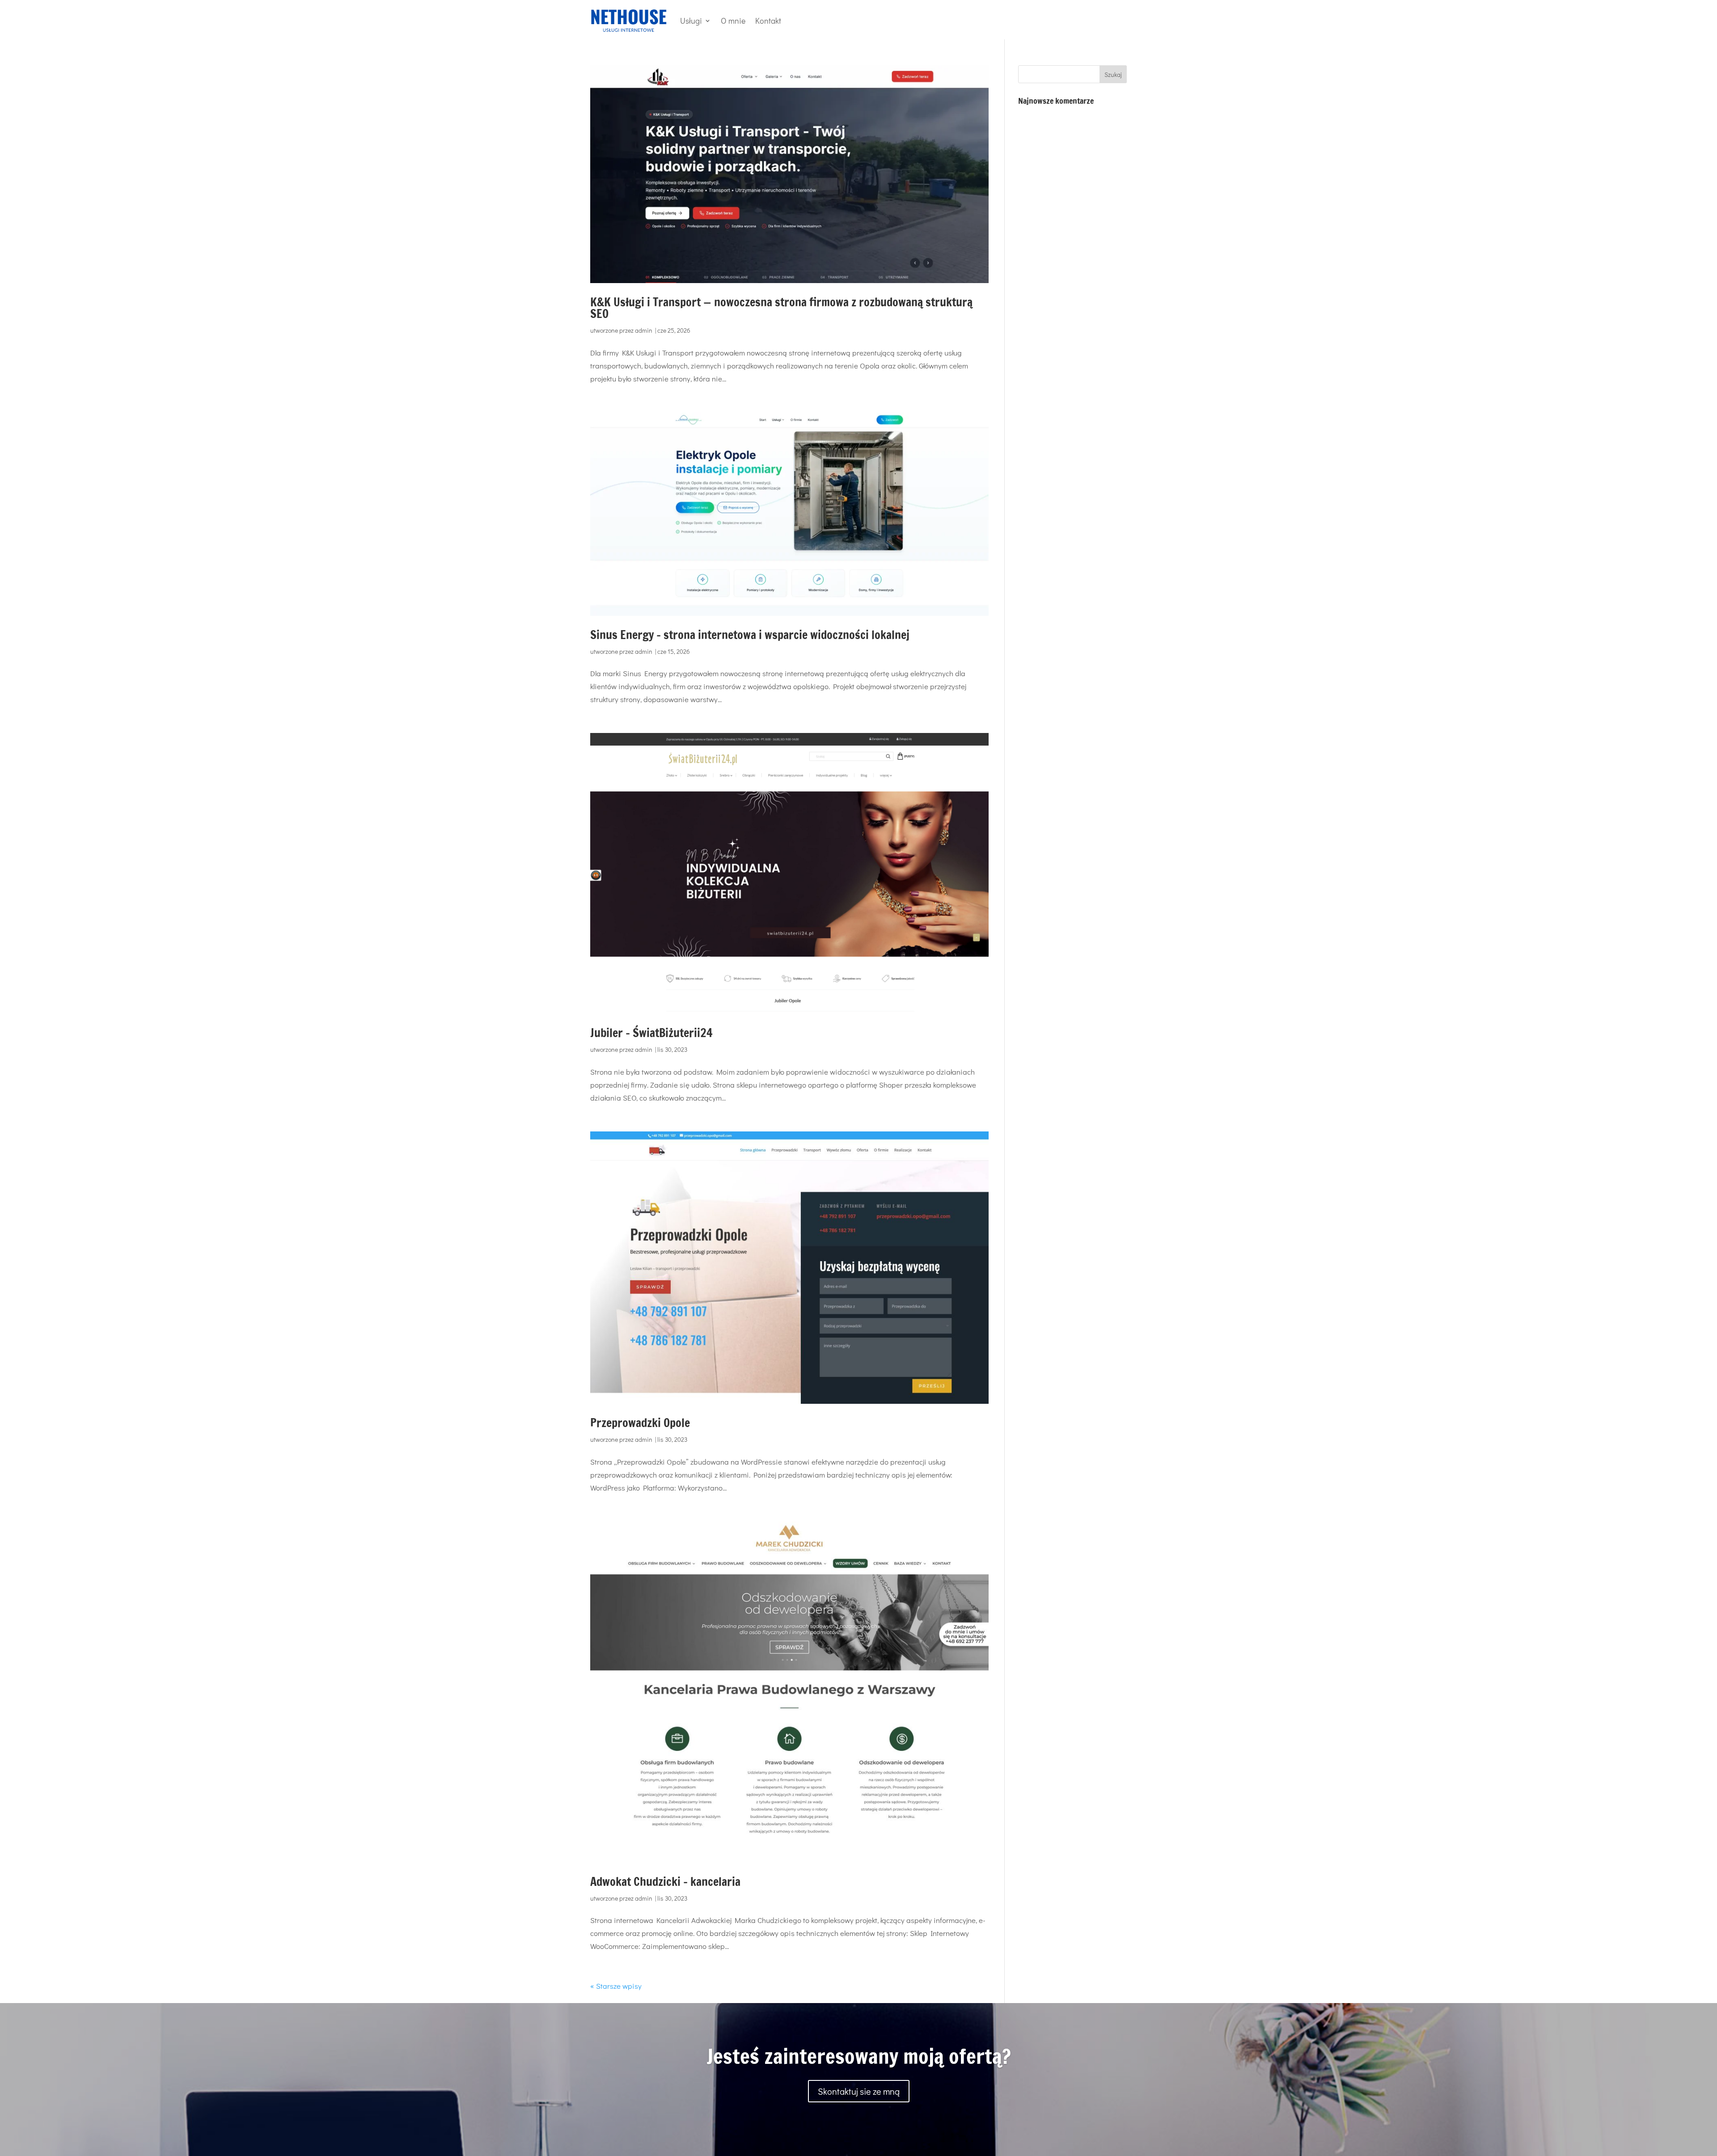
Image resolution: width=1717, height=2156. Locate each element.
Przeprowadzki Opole (640, 1423)
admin (644, 330)
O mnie (733, 21)
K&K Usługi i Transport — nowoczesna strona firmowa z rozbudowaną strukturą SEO (781, 308)
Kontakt (768, 21)
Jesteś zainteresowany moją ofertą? (859, 2056)
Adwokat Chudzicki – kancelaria (665, 1882)
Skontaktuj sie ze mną (859, 2091)
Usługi (691, 21)
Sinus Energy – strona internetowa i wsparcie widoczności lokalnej (750, 635)
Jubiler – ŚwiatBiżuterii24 (651, 1033)
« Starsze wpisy (616, 1986)
